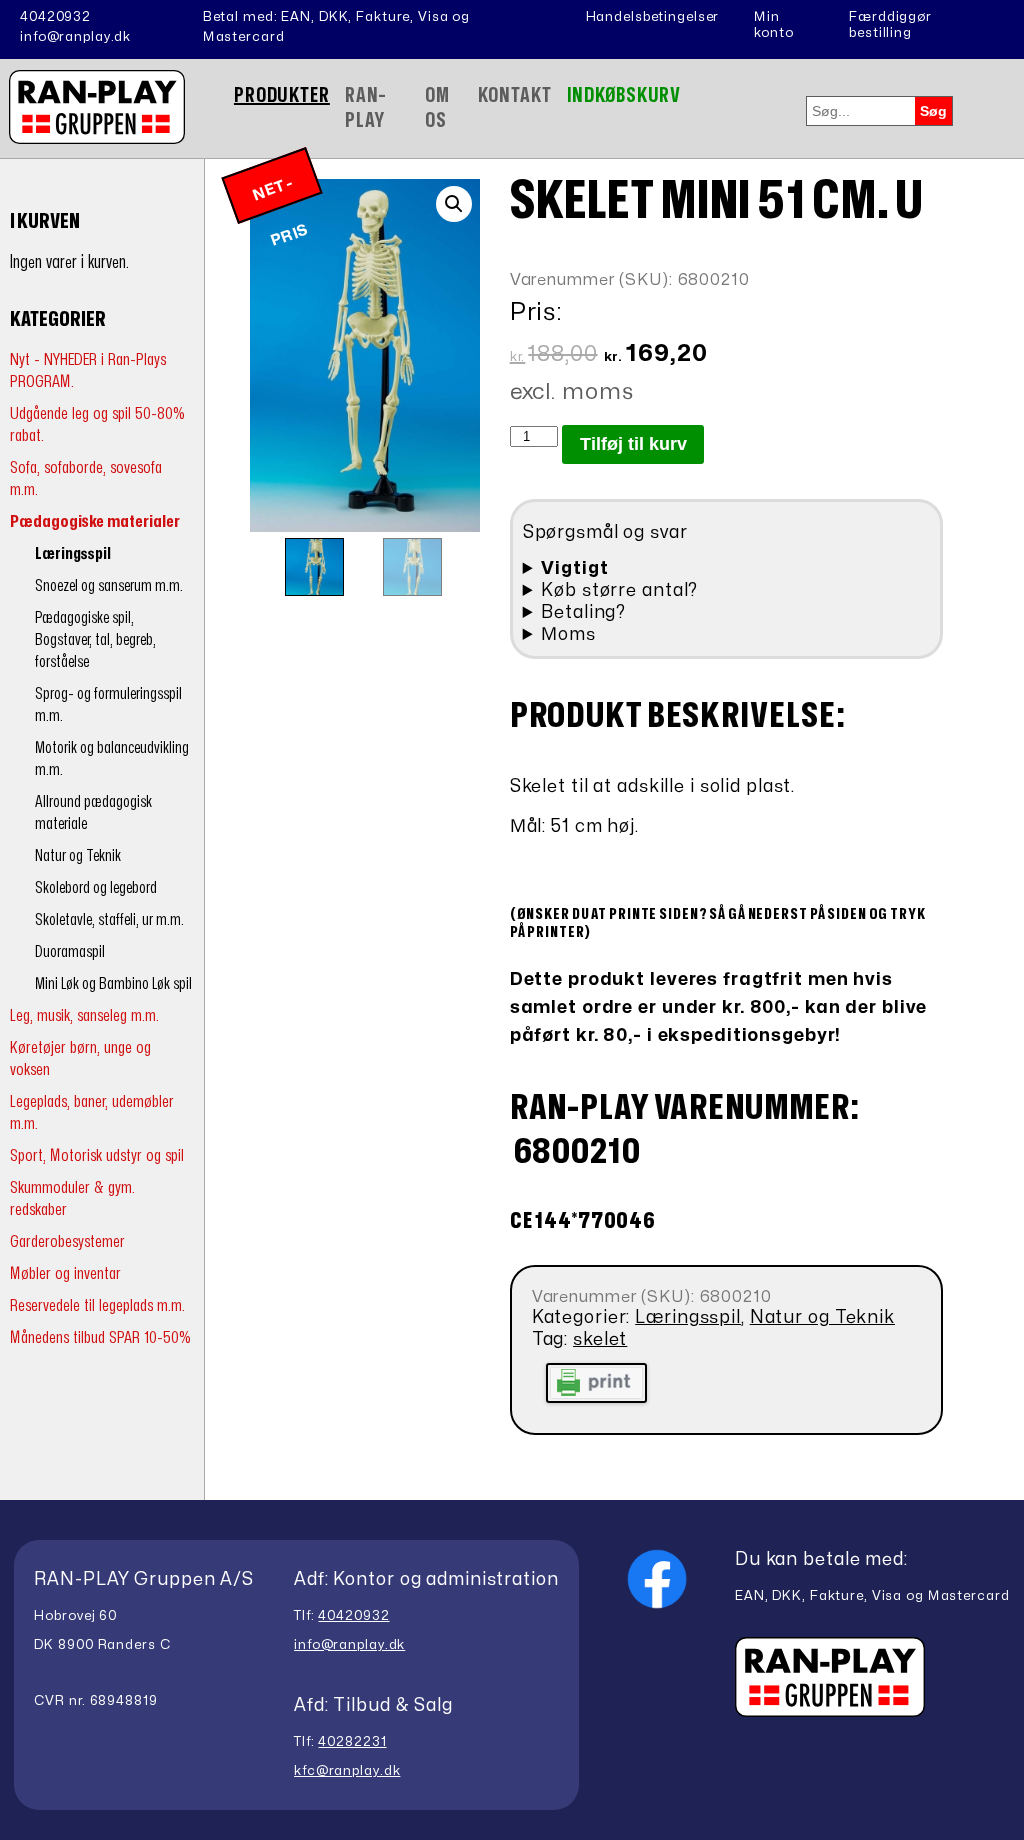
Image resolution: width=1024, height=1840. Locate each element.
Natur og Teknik (78, 856)
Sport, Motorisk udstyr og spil (97, 1155)
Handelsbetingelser (653, 17)
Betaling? (583, 612)
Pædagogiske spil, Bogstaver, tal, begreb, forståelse (95, 640)
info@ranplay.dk (75, 37)
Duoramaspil (70, 952)
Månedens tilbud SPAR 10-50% (100, 1337)
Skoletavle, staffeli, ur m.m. (109, 920)
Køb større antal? (619, 590)
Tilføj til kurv (633, 444)
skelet (600, 1339)
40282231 (352, 1742)
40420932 (55, 17)
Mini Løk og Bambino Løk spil (113, 984)
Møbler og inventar (65, 1273)
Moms (568, 634)
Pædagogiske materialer (95, 521)
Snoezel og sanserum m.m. (109, 586)
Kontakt (514, 95)
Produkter (282, 95)
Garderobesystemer (67, 1241)
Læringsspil (73, 554)
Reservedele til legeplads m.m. (97, 1305)
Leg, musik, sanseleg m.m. (84, 1015)
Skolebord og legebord (96, 888)
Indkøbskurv (624, 95)
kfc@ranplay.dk (347, 1771)
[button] (454, 204)
